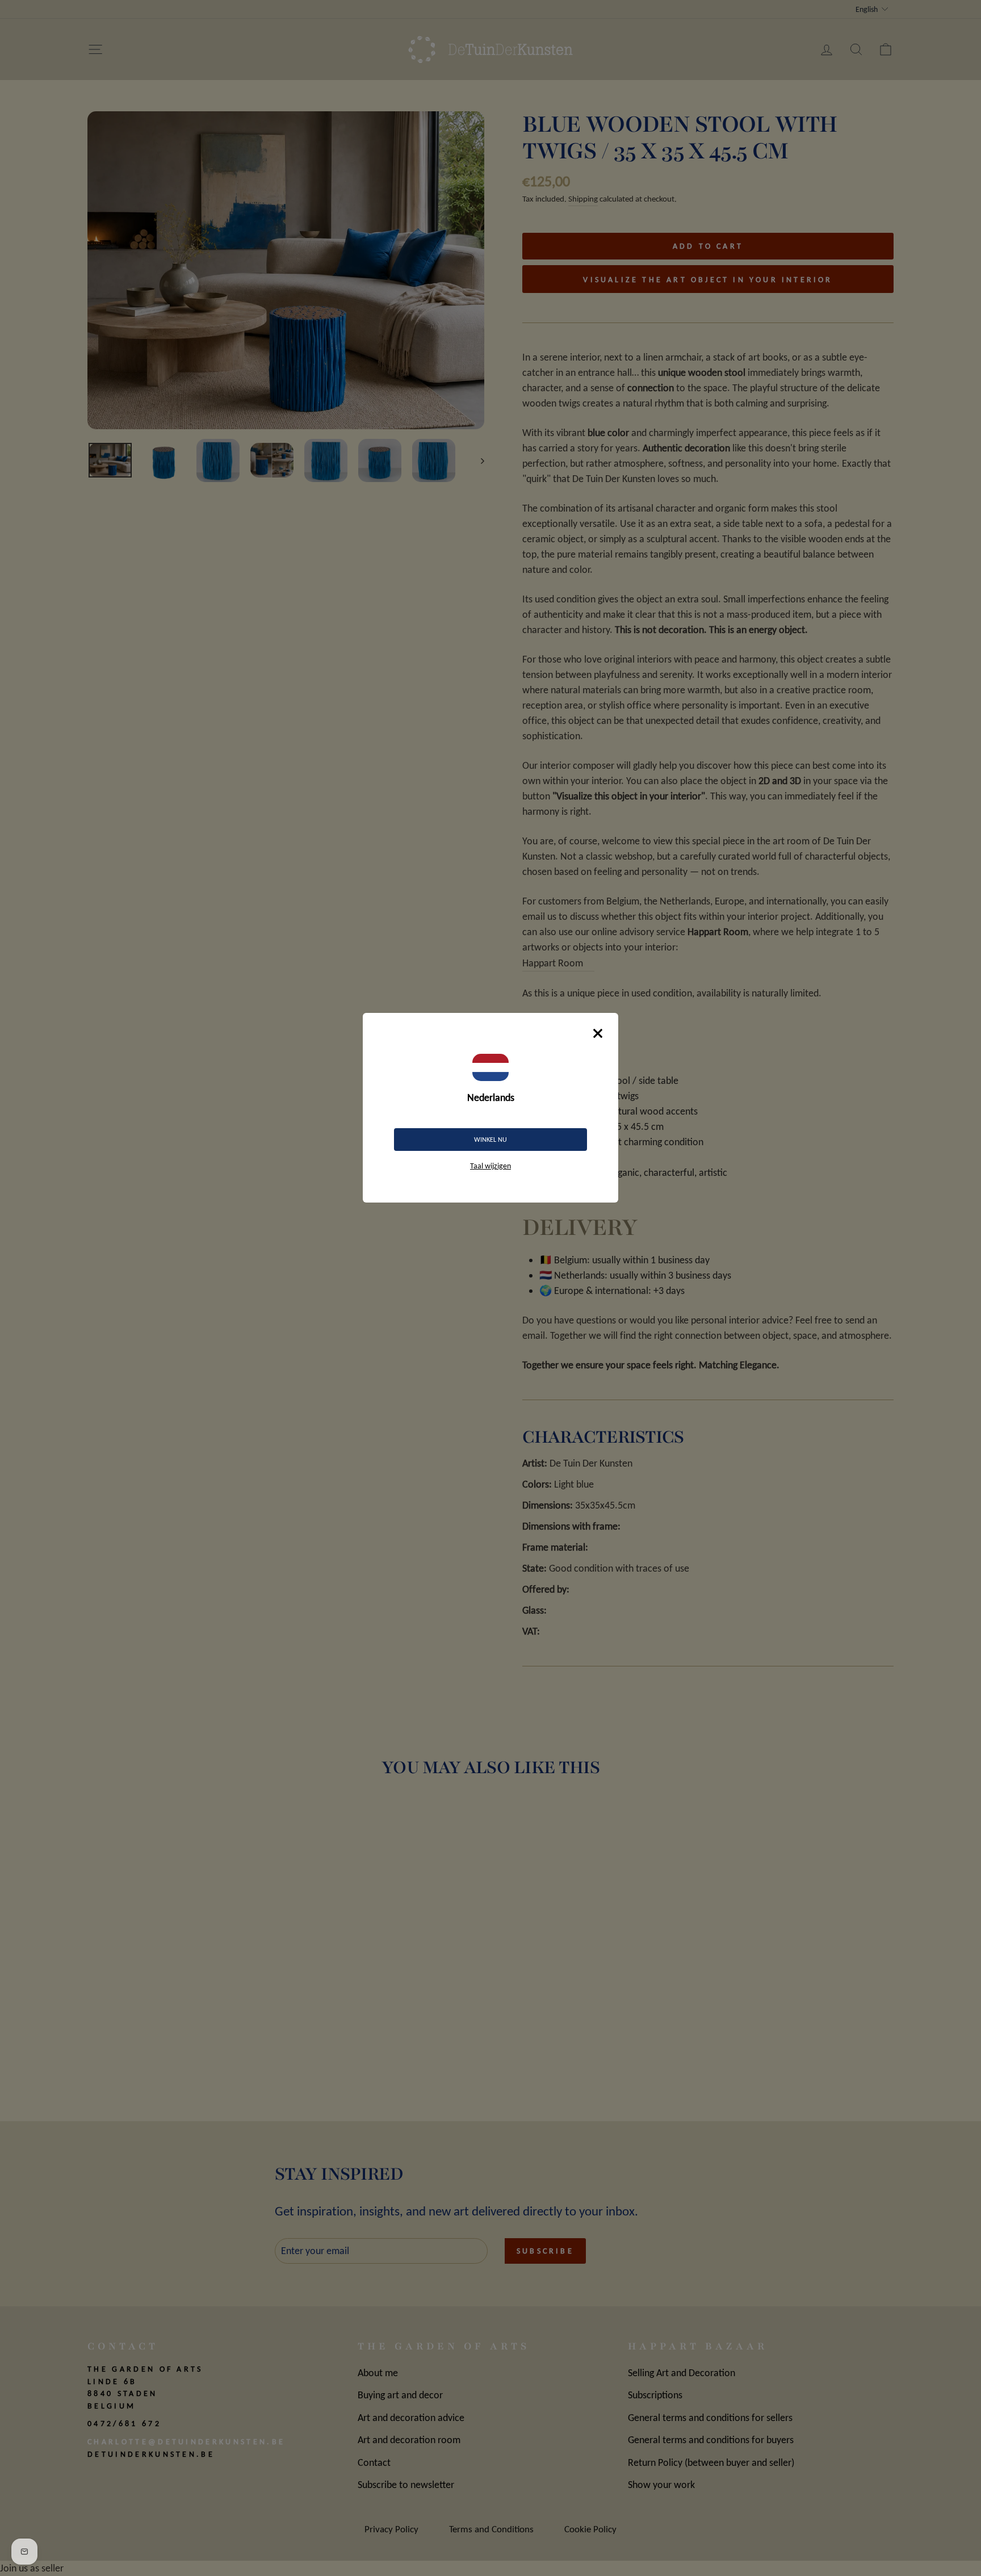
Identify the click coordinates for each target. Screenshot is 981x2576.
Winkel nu (491, 1140)
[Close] (598, 1033)
